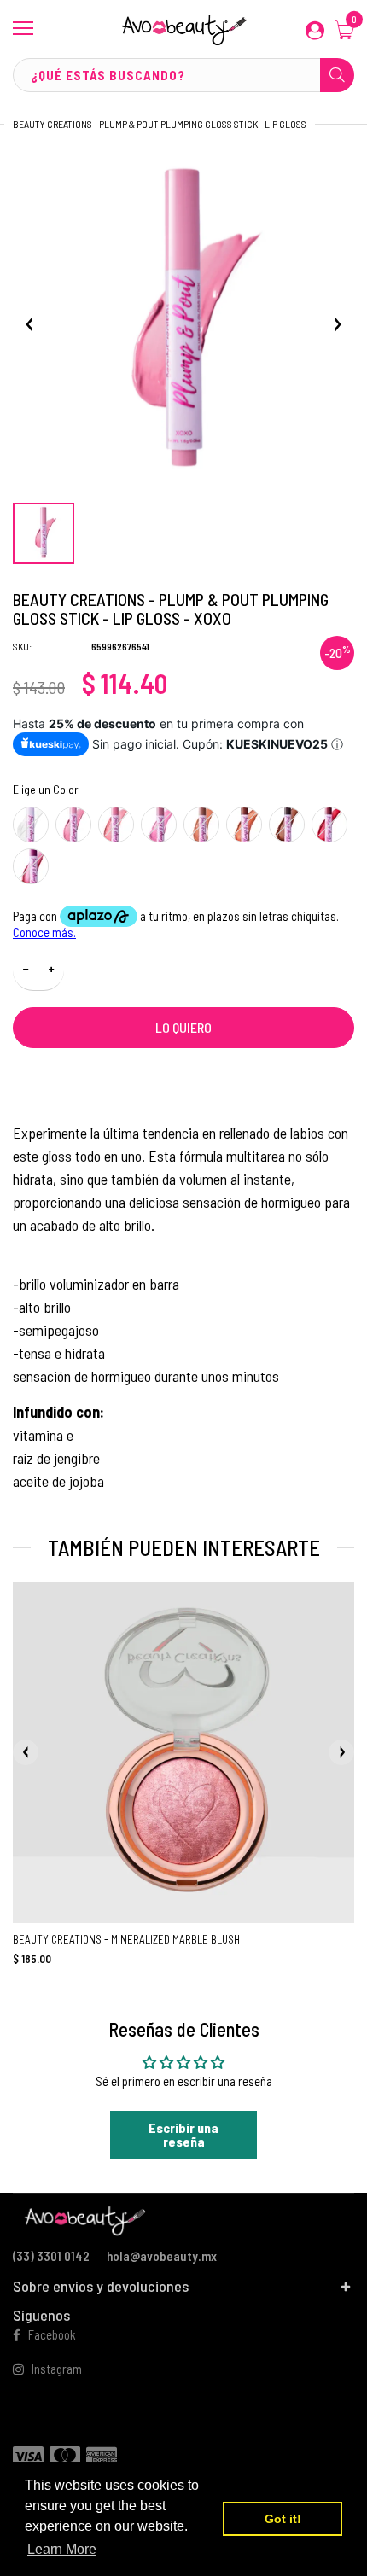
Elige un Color (46, 789)
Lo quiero (183, 1027)
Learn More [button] (62, 2549)
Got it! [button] (283, 2519)
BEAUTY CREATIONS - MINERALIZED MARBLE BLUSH (126, 1939)
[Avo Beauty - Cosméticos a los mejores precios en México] (183, 29)
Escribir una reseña (183, 2134)
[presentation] (26, 1752)
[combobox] (183, 75)
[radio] (31, 825)
